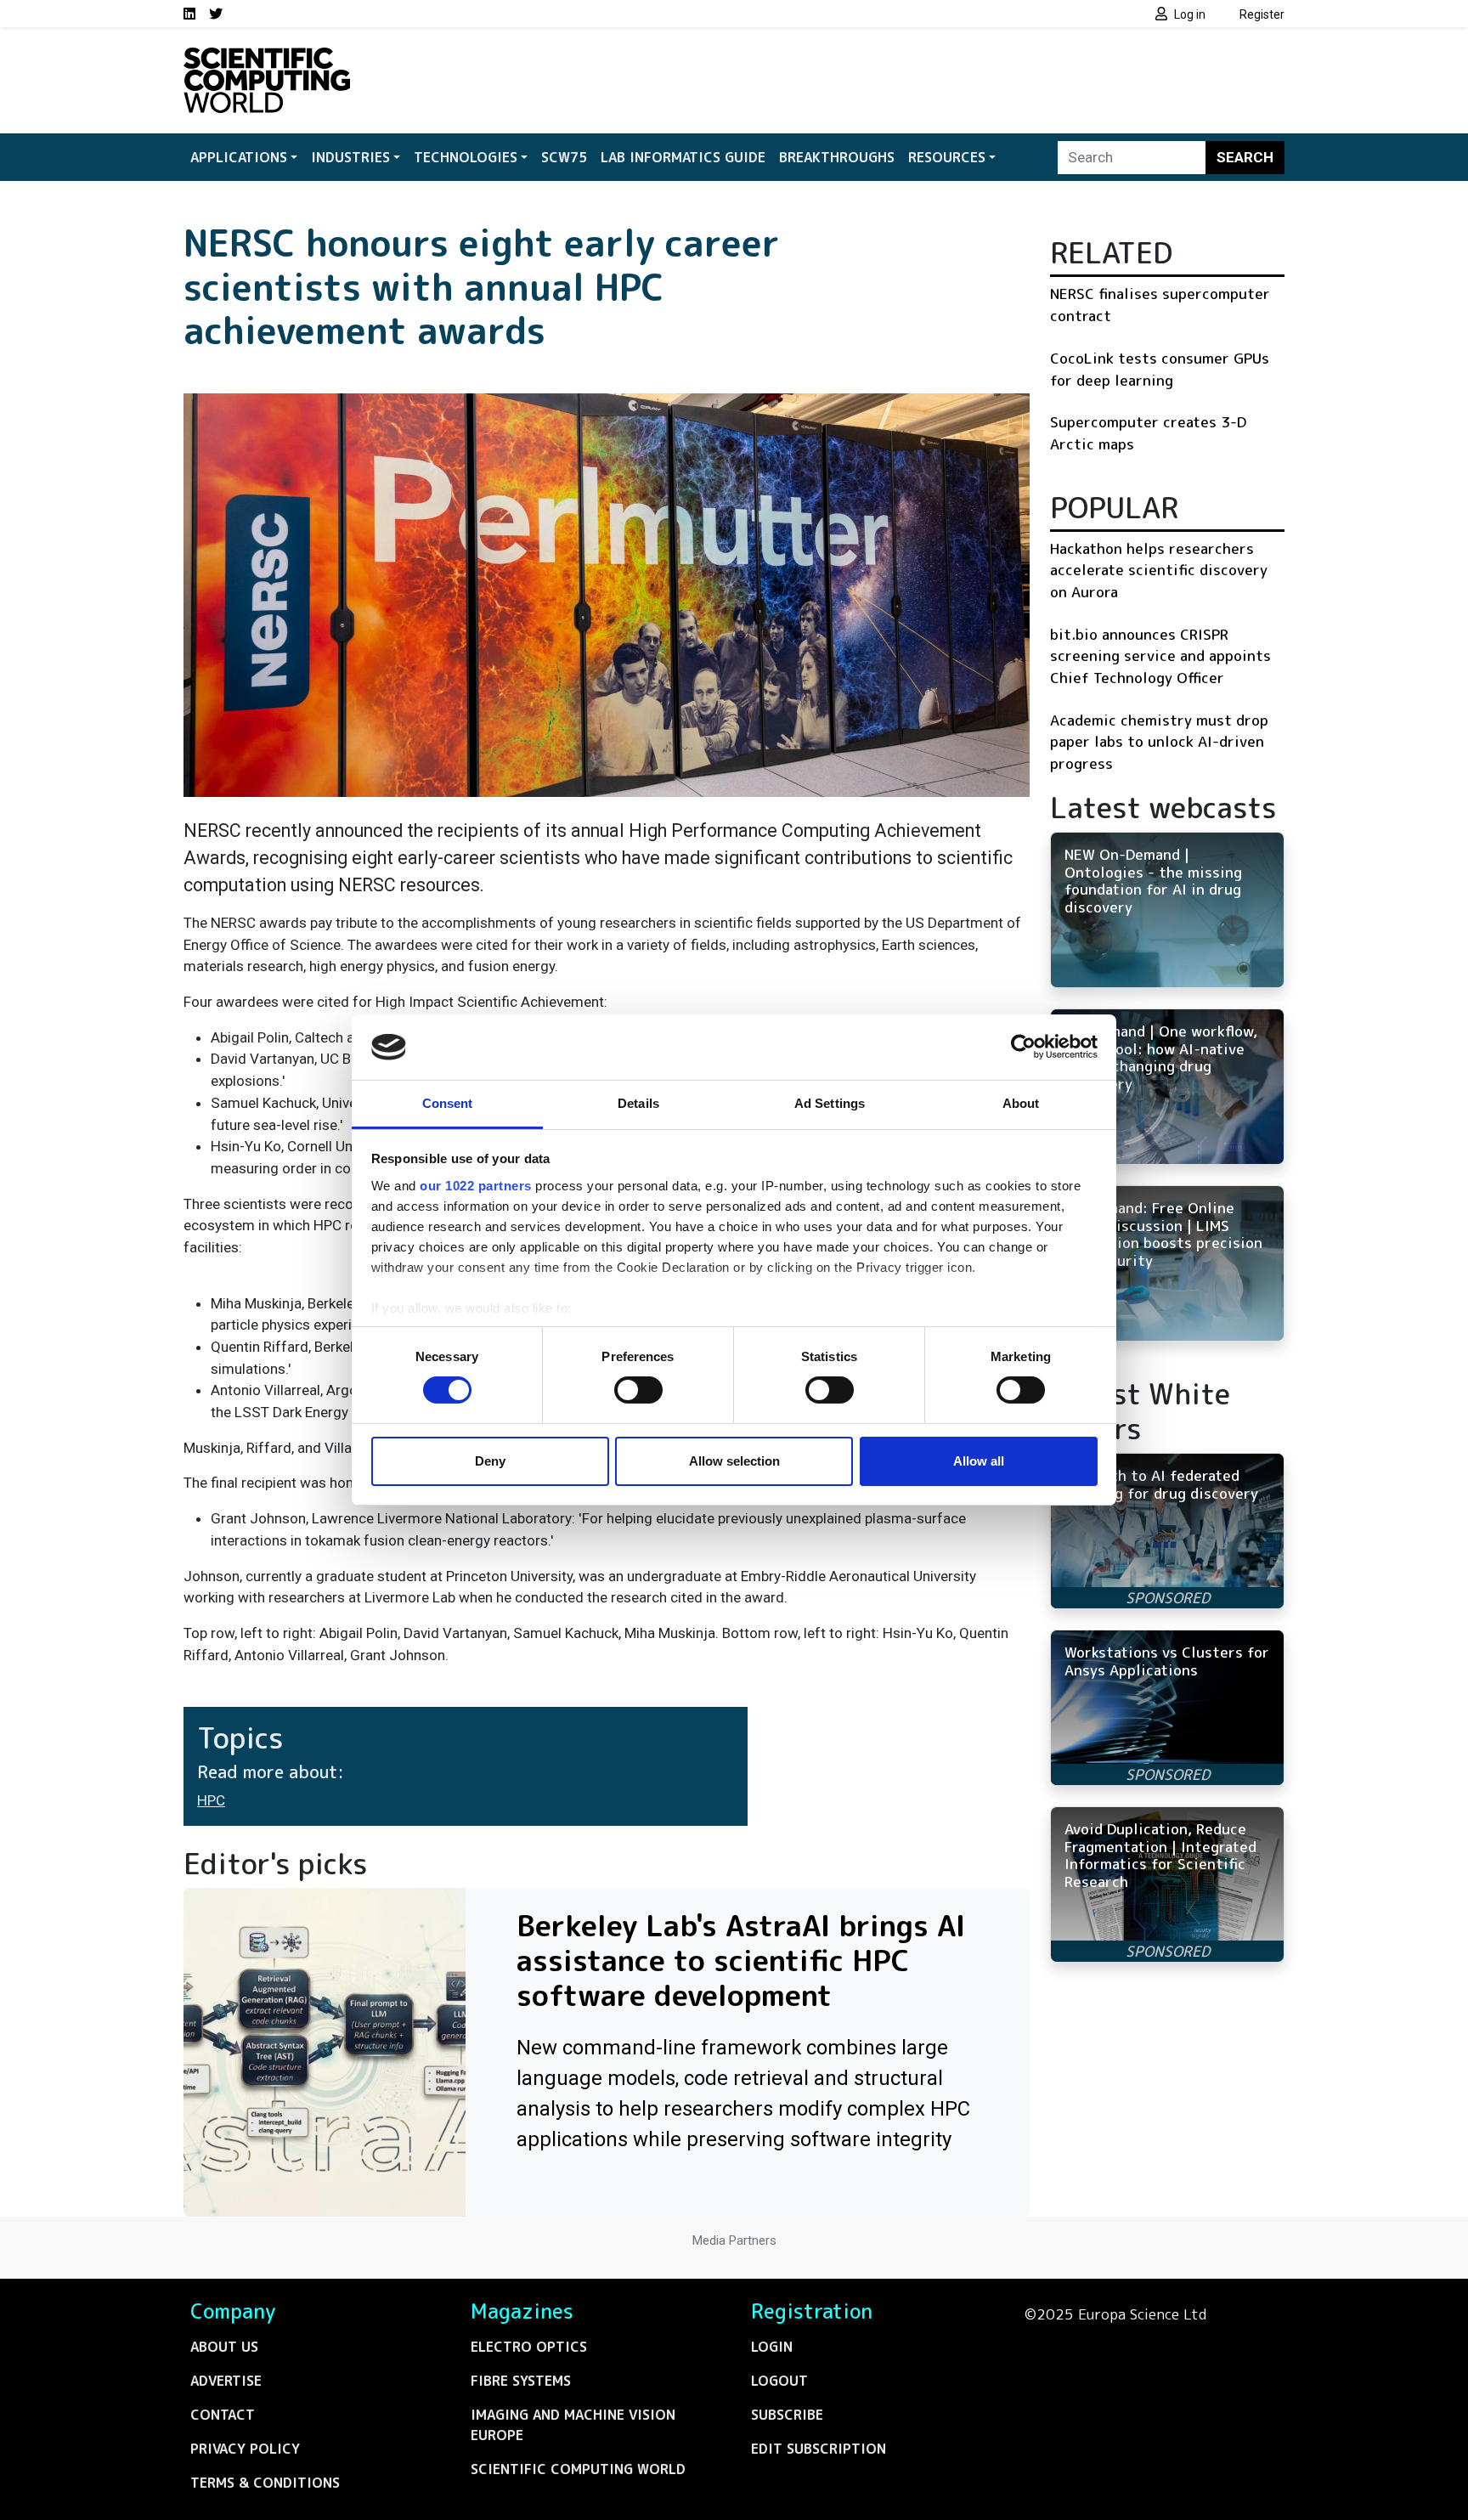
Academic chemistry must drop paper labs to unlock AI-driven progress (1159, 742)
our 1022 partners (476, 1186)
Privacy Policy (245, 2449)
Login (772, 2347)
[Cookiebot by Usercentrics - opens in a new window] (1023, 1047)
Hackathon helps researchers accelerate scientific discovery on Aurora (1159, 570)
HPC (211, 1800)
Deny (490, 1461)
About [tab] (1021, 1103)
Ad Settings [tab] (830, 1103)
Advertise (226, 2381)
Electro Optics (529, 2347)
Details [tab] (638, 1103)
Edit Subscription (819, 2449)
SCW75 (564, 157)
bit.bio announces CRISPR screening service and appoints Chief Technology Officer (1160, 656)
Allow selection (734, 1461)
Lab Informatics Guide (683, 157)
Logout (779, 2381)
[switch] (638, 1390)
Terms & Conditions (265, 2483)
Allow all (979, 1461)
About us (224, 2347)
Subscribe (787, 2415)
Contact (223, 2415)
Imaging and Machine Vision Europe (573, 2425)
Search (1245, 157)
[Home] (267, 58)
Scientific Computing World (578, 2469)
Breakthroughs (837, 157)
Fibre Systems (521, 2381)
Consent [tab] (448, 1103)
